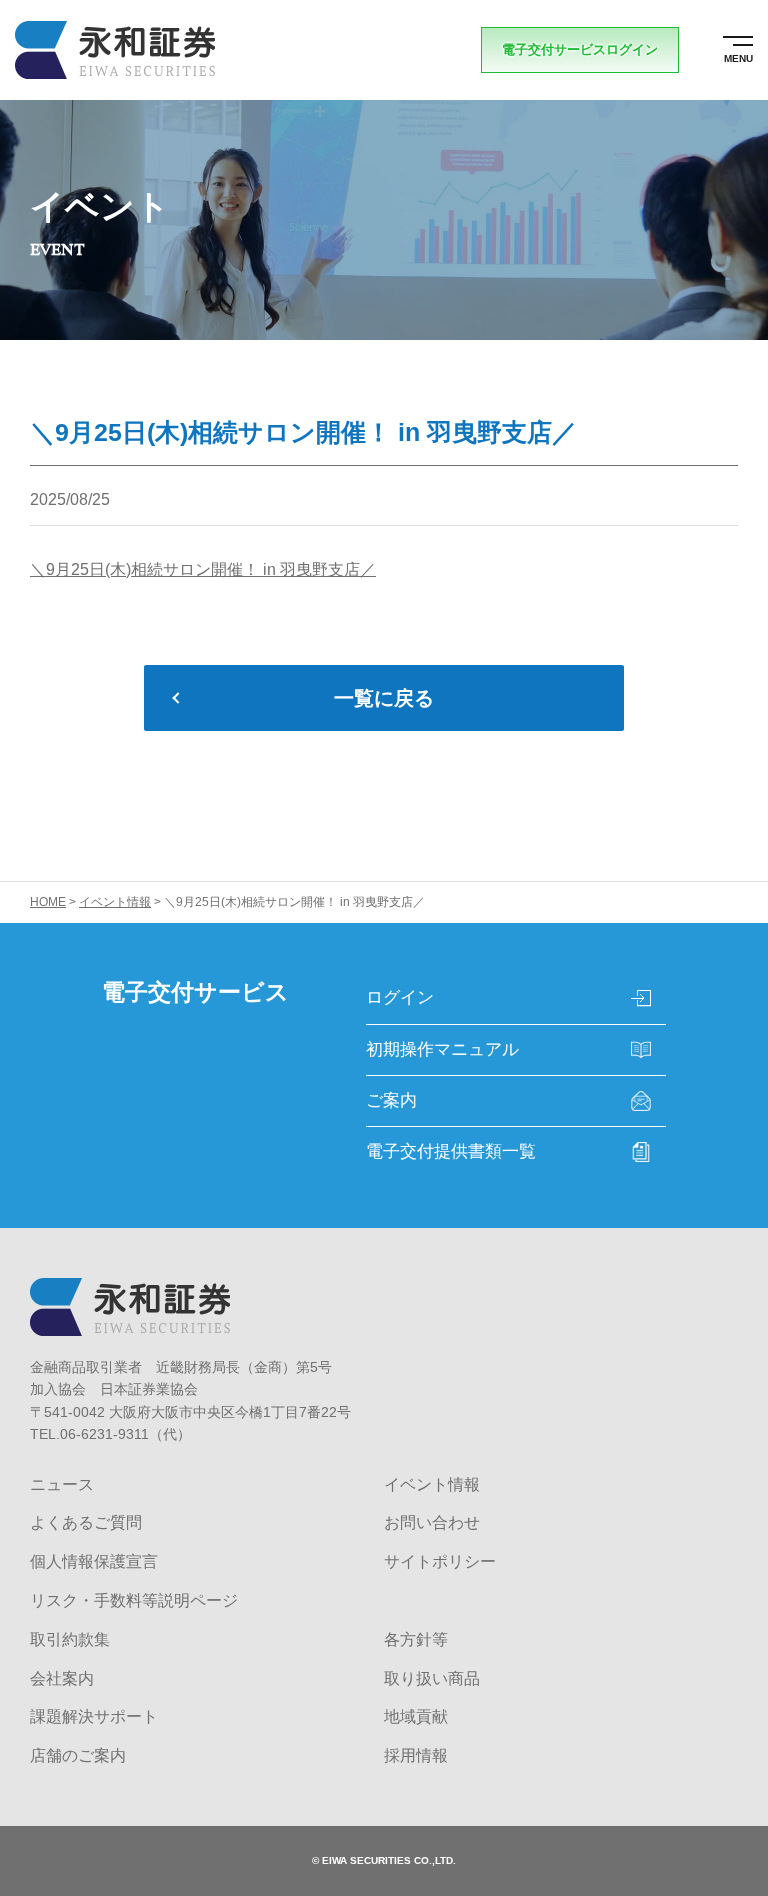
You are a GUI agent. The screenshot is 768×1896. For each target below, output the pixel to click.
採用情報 (416, 1755)
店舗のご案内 (78, 1755)
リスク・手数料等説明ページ (134, 1600)
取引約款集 (70, 1639)
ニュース (62, 1484)
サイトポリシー (440, 1561)
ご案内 (391, 1100)
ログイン (400, 997)
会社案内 (62, 1678)
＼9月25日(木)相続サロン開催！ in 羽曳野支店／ (203, 569)
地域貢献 (416, 1716)
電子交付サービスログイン (580, 49)
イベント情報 (432, 1484)
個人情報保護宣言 (94, 1561)
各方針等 (416, 1639)
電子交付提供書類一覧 (451, 1151)
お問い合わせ (432, 1522)
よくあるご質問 (86, 1522)
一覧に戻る (384, 698)
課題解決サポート (94, 1716)
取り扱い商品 (432, 1678)
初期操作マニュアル (442, 1049)
